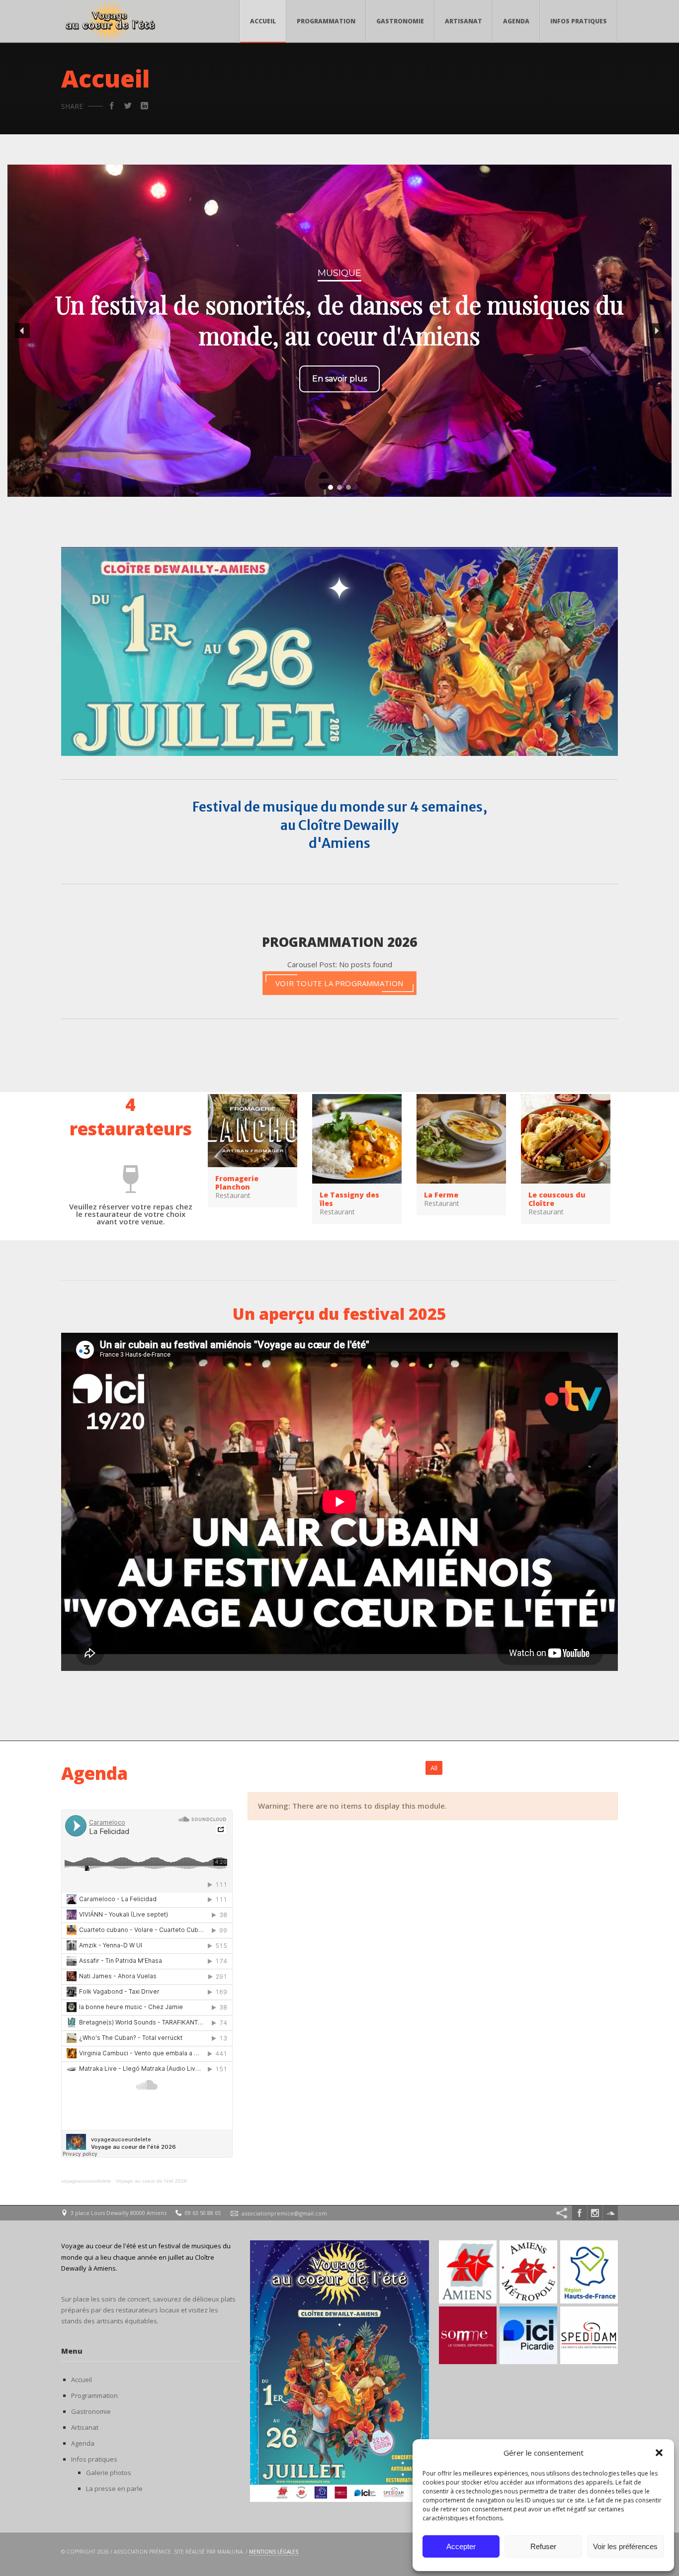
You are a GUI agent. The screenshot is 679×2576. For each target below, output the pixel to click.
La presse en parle (114, 2488)
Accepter (461, 2546)
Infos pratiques (579, 21)
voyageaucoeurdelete (86, 2181)
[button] (659, 2453)
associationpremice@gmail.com (284, 2213)
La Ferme (441, 1195)
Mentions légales (274, 2552)
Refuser (543, 2546)
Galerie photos (109, 2473)
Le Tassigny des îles (349, 1199)
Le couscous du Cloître (557, 1199)
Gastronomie (400, 21)
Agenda (516, 21)
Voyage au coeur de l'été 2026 (151, 2181)
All (434, 1768)
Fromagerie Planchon (237, 1183)
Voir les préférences (625, 2546)
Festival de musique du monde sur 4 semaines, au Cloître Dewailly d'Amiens (340, 825)
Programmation (326, 21)
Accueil (263, 21)
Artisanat (464, 21)
